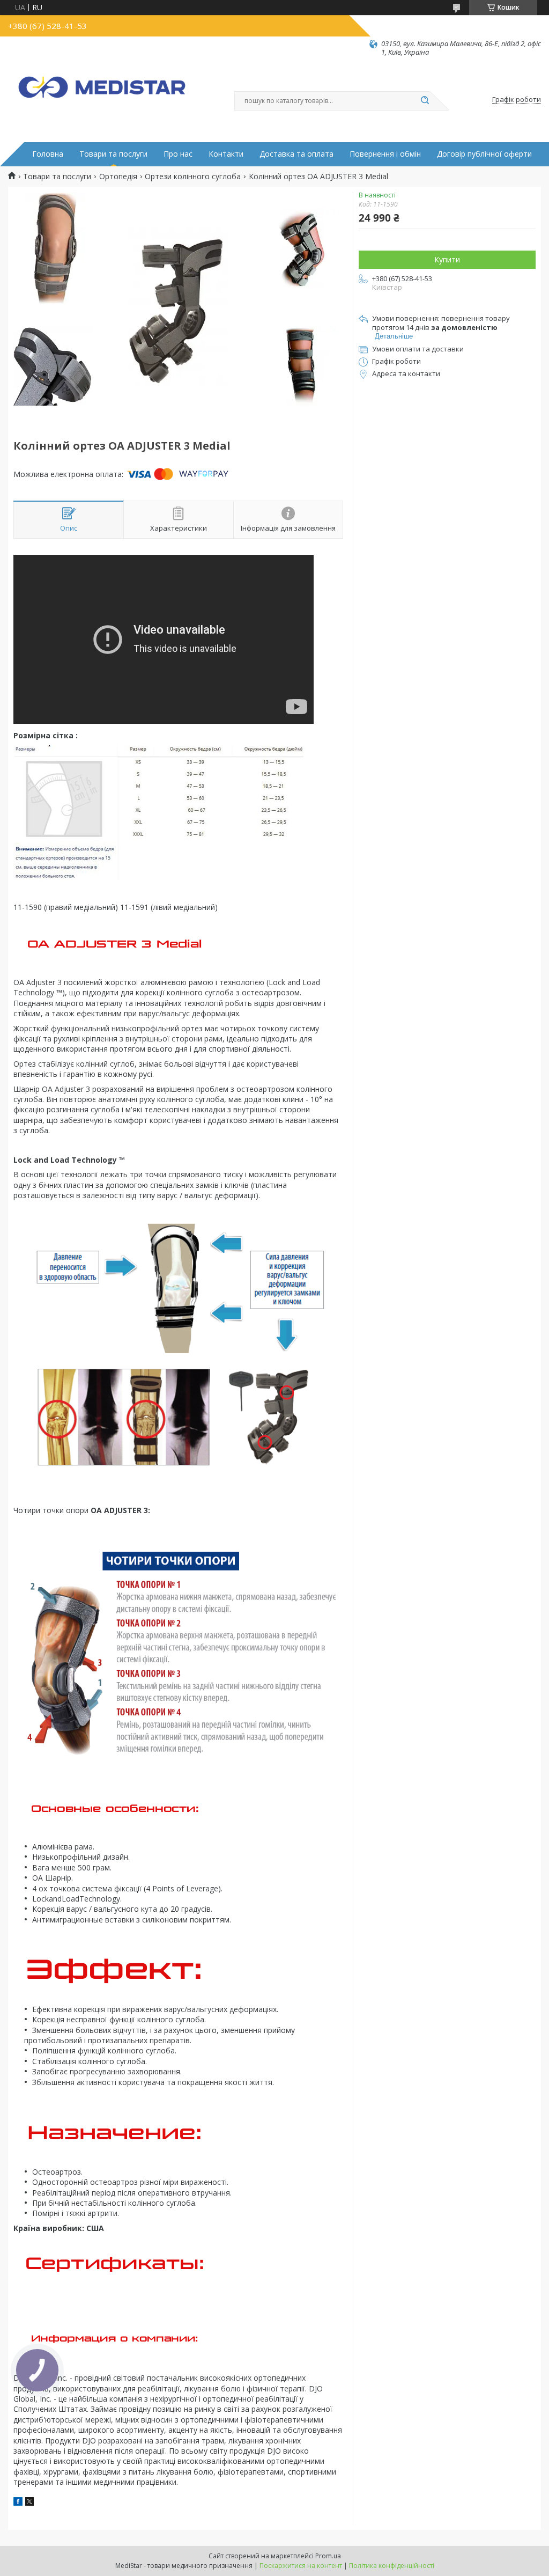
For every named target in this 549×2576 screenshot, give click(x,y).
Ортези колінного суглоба (193, 177)
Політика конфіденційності (392, 2566)
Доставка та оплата (296, 154)
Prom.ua (328, 2556)
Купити (447, 259)
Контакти (226, 154)
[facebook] (18, 2503)
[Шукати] (425, 101)
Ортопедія (118, 177)
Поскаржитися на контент (301, 2566)
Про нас (178, 154)
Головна (48, 154)
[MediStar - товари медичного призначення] (102, 92)
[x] (29, 2503)
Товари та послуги (113, 154)
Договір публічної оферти (484, 154)
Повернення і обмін (385, 154)
